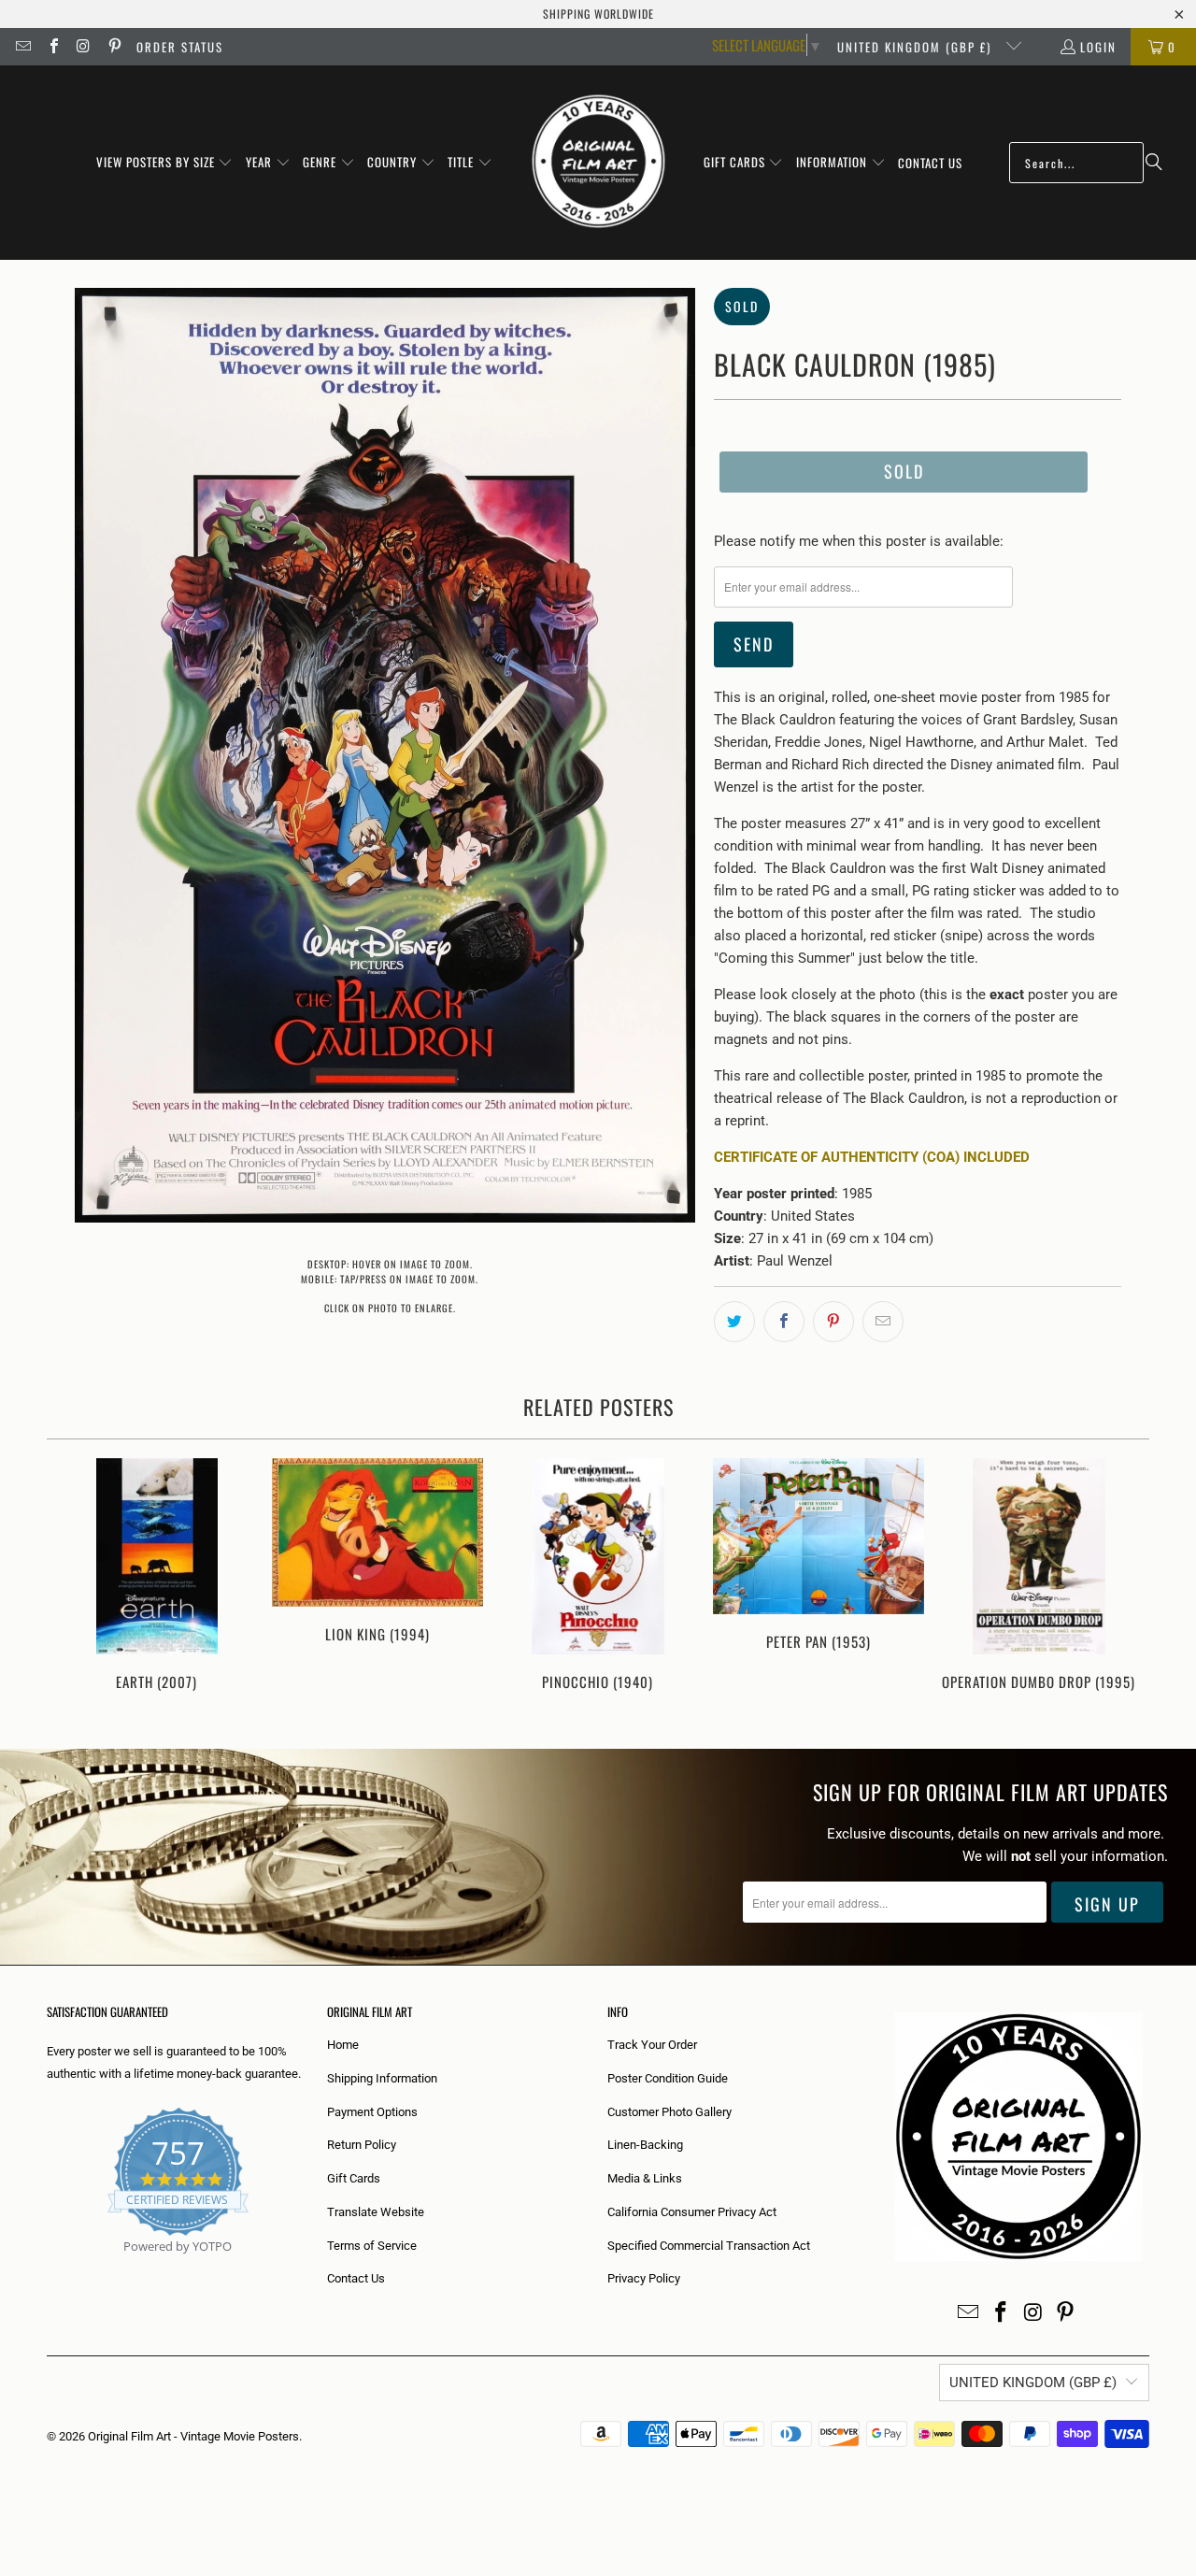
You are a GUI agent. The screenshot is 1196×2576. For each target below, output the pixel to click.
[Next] (1123, 1585)
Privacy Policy (644, 2278)
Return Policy (362, 2145)
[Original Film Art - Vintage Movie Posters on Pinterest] (113, 47)
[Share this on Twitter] (734, 1322)
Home (343, 2045)
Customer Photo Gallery (669, 2112)
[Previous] (73, 1585)
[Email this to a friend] (883, 1322)
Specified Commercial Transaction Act (709, 2246)
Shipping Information (382, 2078)
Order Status (180, 47)
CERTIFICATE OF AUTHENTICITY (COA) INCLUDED (872, 1157)
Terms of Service (372, 2246)
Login (1098, 47)
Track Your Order (652, 2045)
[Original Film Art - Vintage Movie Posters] (598, 163)
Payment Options (372, 2112)
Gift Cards (354, 2178)
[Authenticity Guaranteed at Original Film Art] (48, 2268)
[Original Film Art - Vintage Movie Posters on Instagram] (83, 47)
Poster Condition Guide (668, 2078)
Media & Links (645, 2178)
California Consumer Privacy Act (692, 2212)
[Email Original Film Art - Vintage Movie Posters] (22, 47)
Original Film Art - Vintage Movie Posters (193, 2436)
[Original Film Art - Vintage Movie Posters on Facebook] (52, 47)
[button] (165, 163)
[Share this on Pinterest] (833, 1322)
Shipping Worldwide (598, 14)
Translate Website (376, 2212)
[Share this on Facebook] (784, 1322)
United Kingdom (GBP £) (917, 47)
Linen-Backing (645, 2145)
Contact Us (356, 2278)
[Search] (1154, 163)
